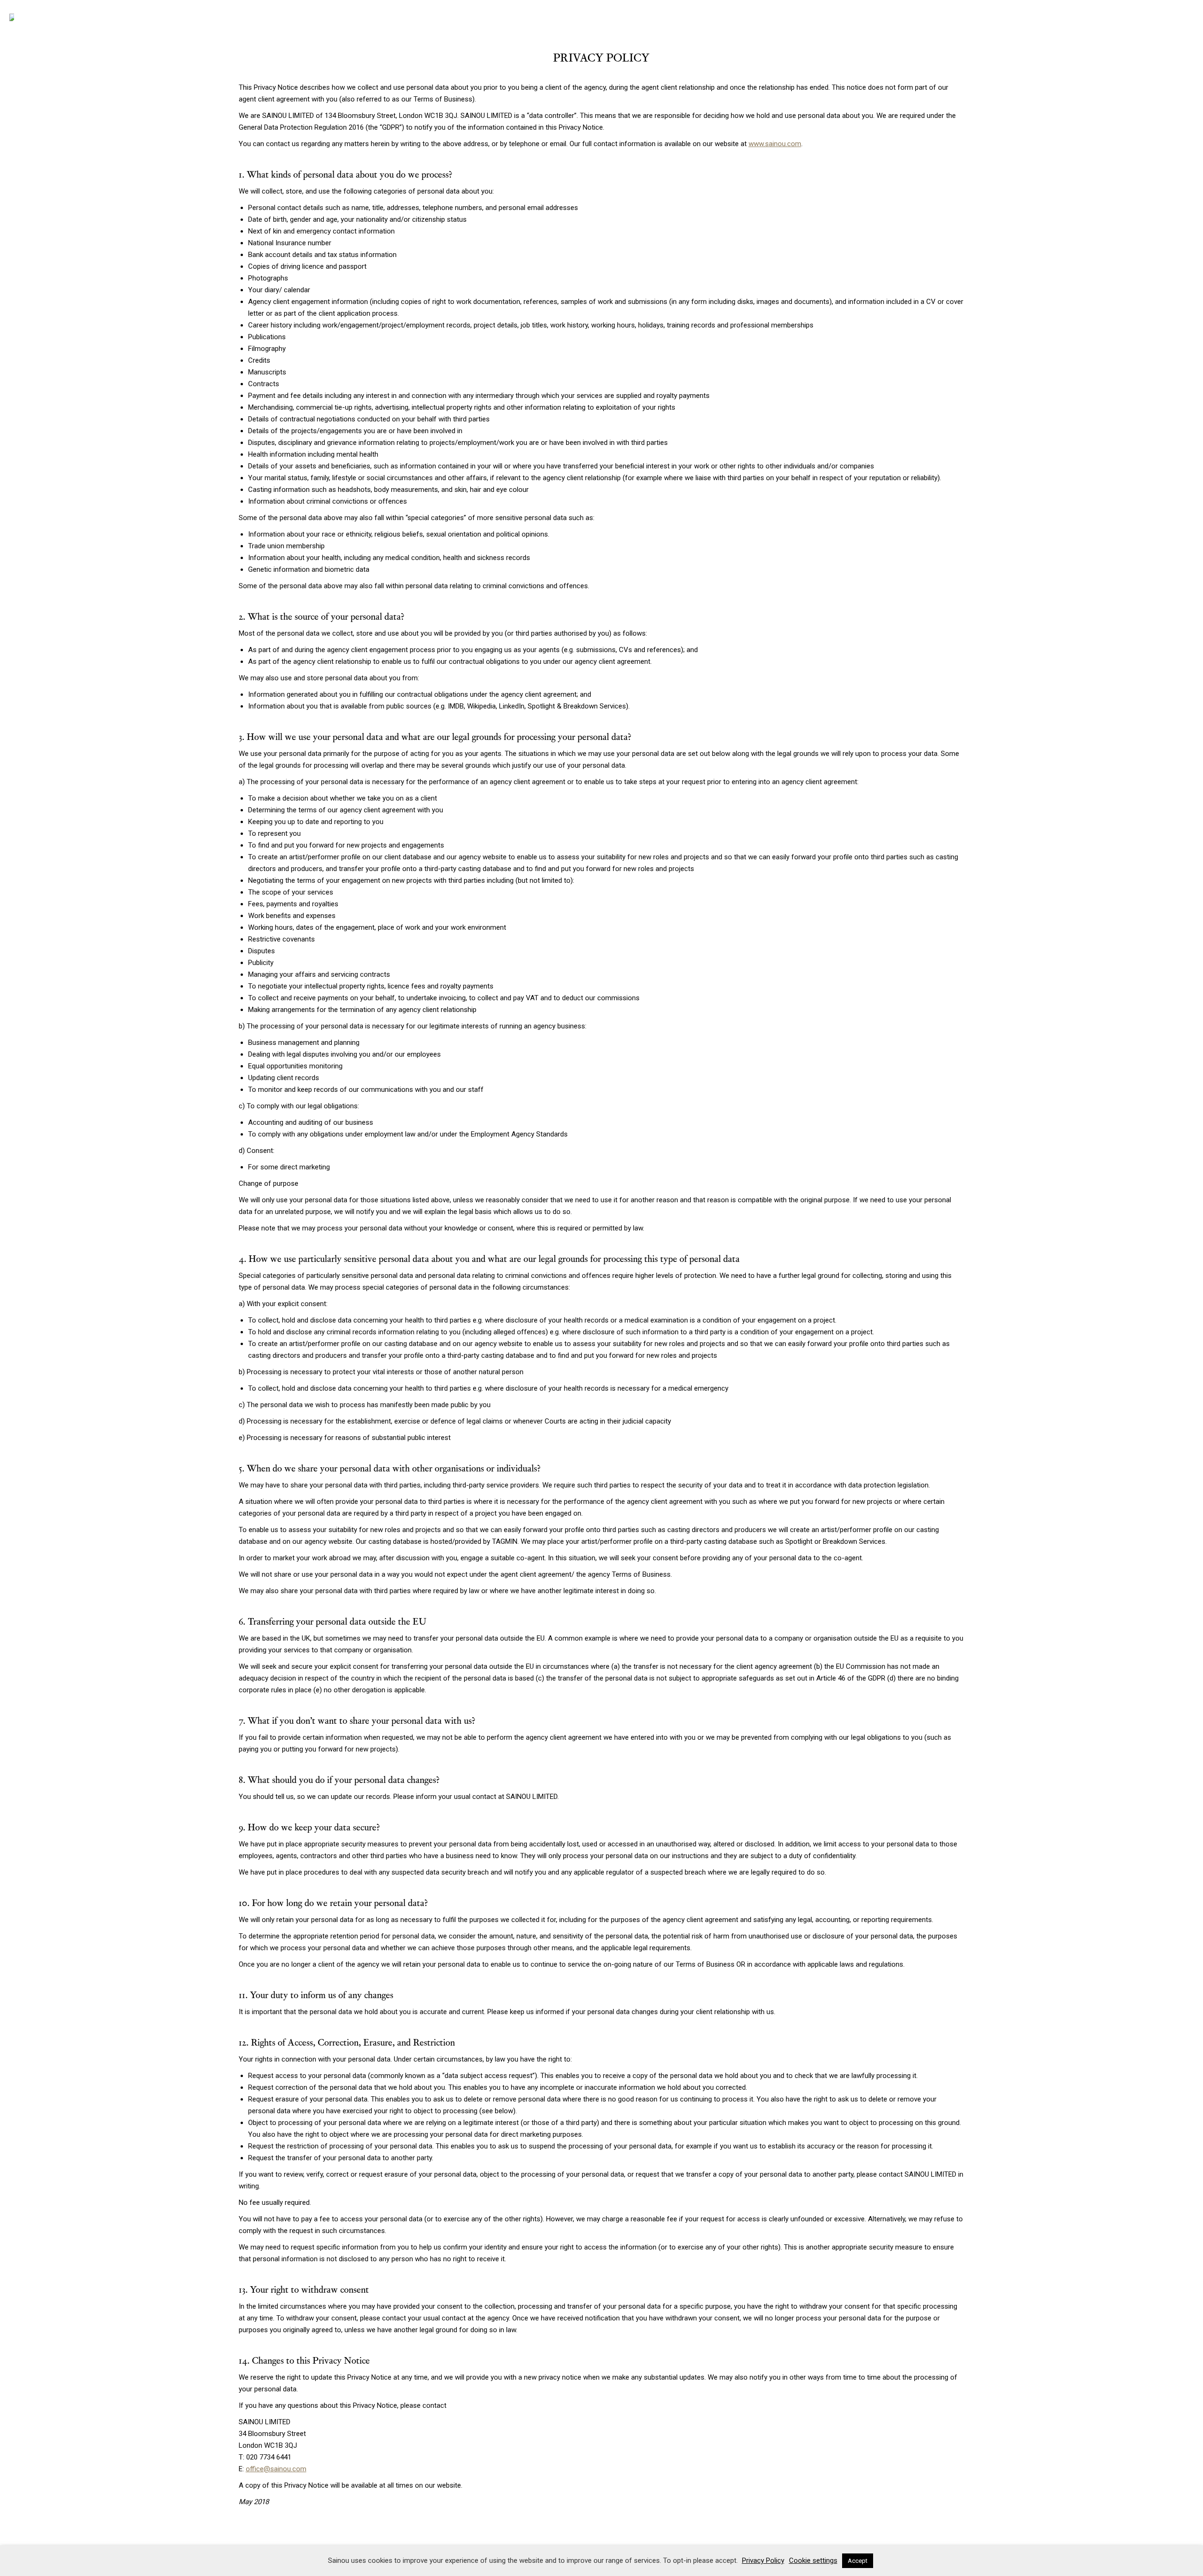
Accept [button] (858, 2561)
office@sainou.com (276, 2469)
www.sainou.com (775, 144)
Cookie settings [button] (813, 2560)
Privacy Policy (763, 2560)
